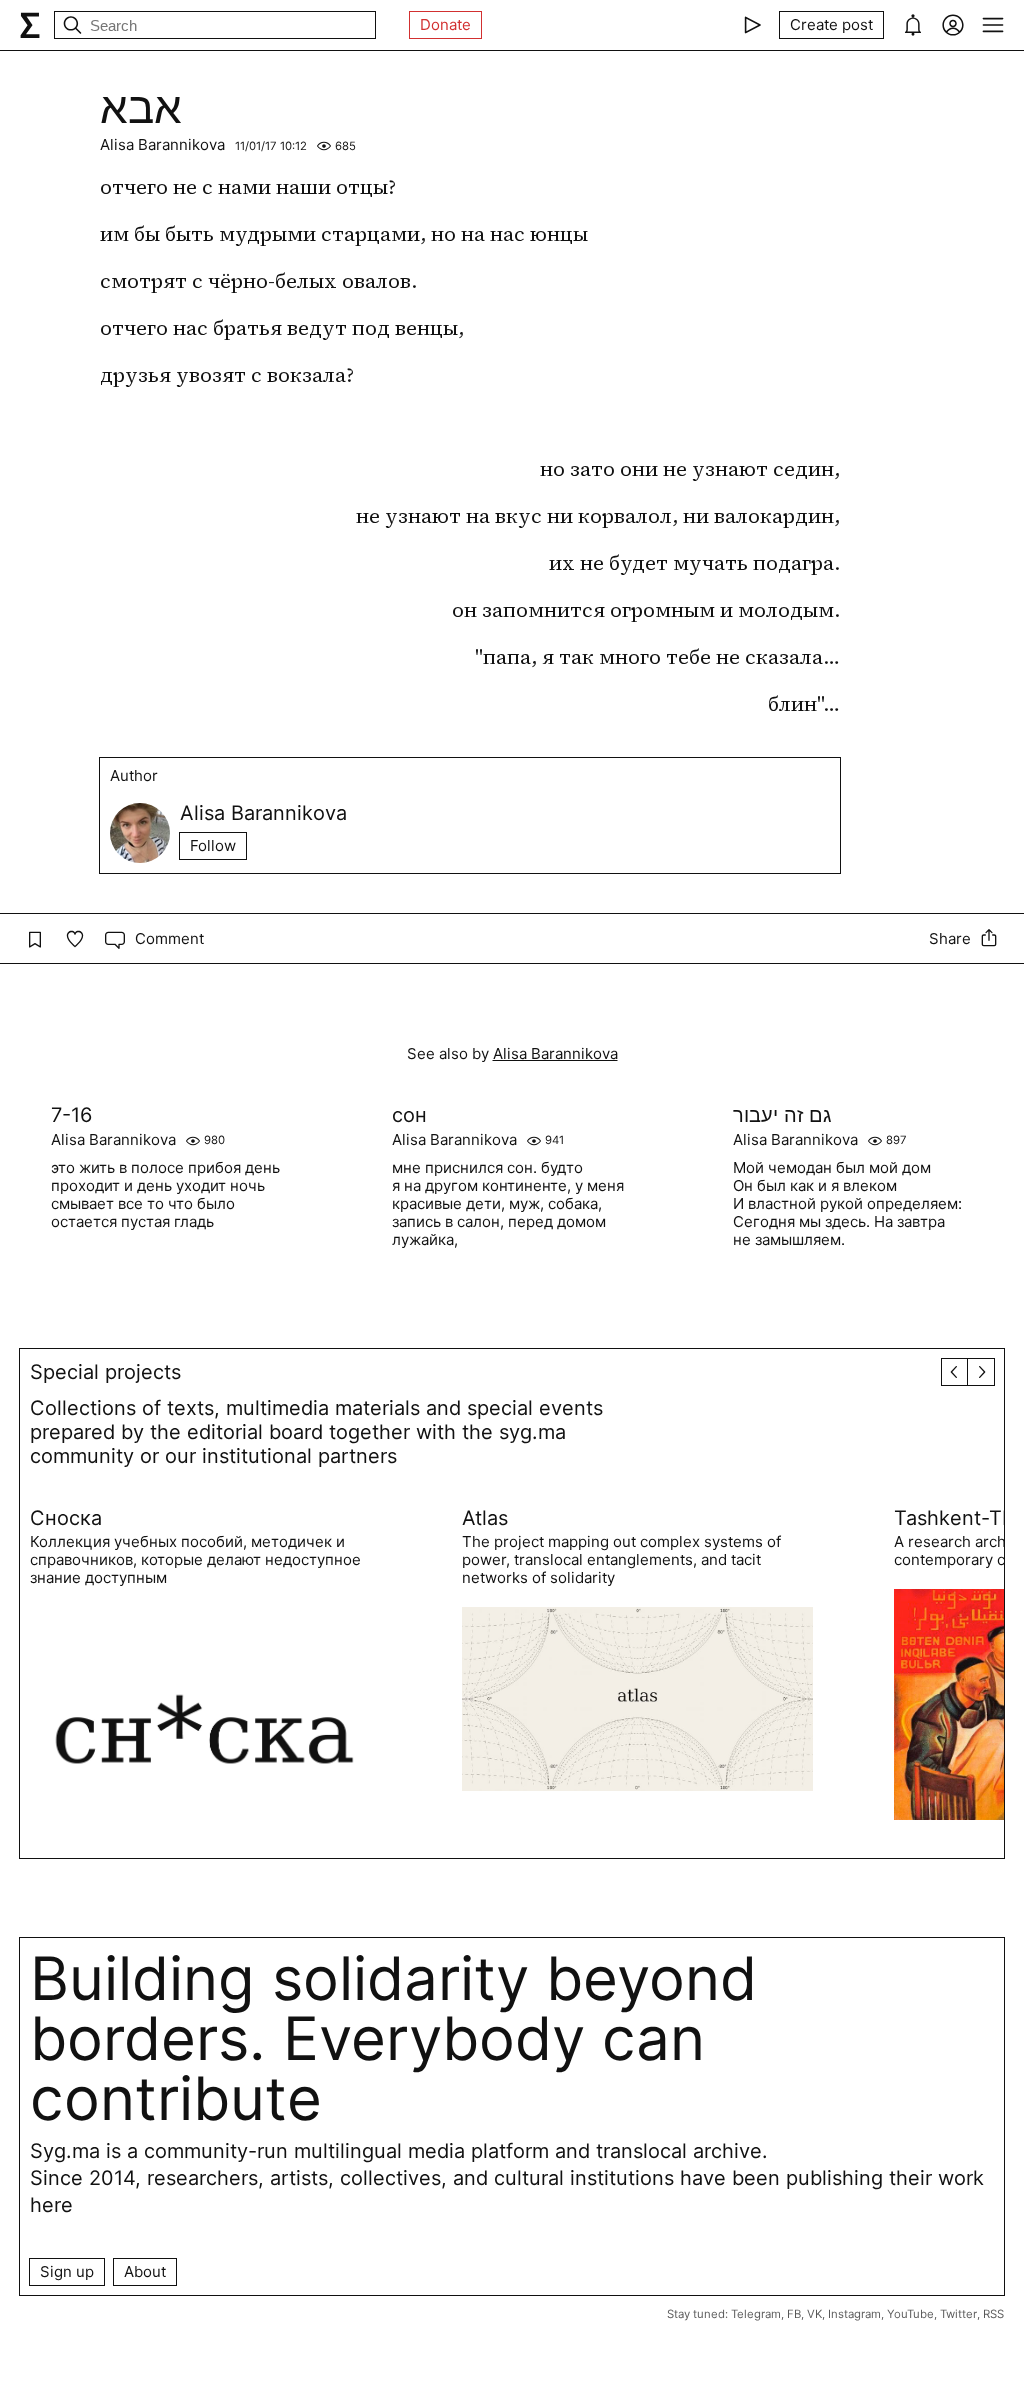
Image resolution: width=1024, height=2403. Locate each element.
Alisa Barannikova (162, 144)
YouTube (910, 2314)
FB (794, 2314)
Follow (213, 845)
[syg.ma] (30, 25)
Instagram (854, 2314)
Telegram (756, 2314)
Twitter (958, 2314)
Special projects (105, 1372)
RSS (993, 2314)
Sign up (67, 2271)
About (145, 2271)
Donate (445, 24)
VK (814, 2314)
